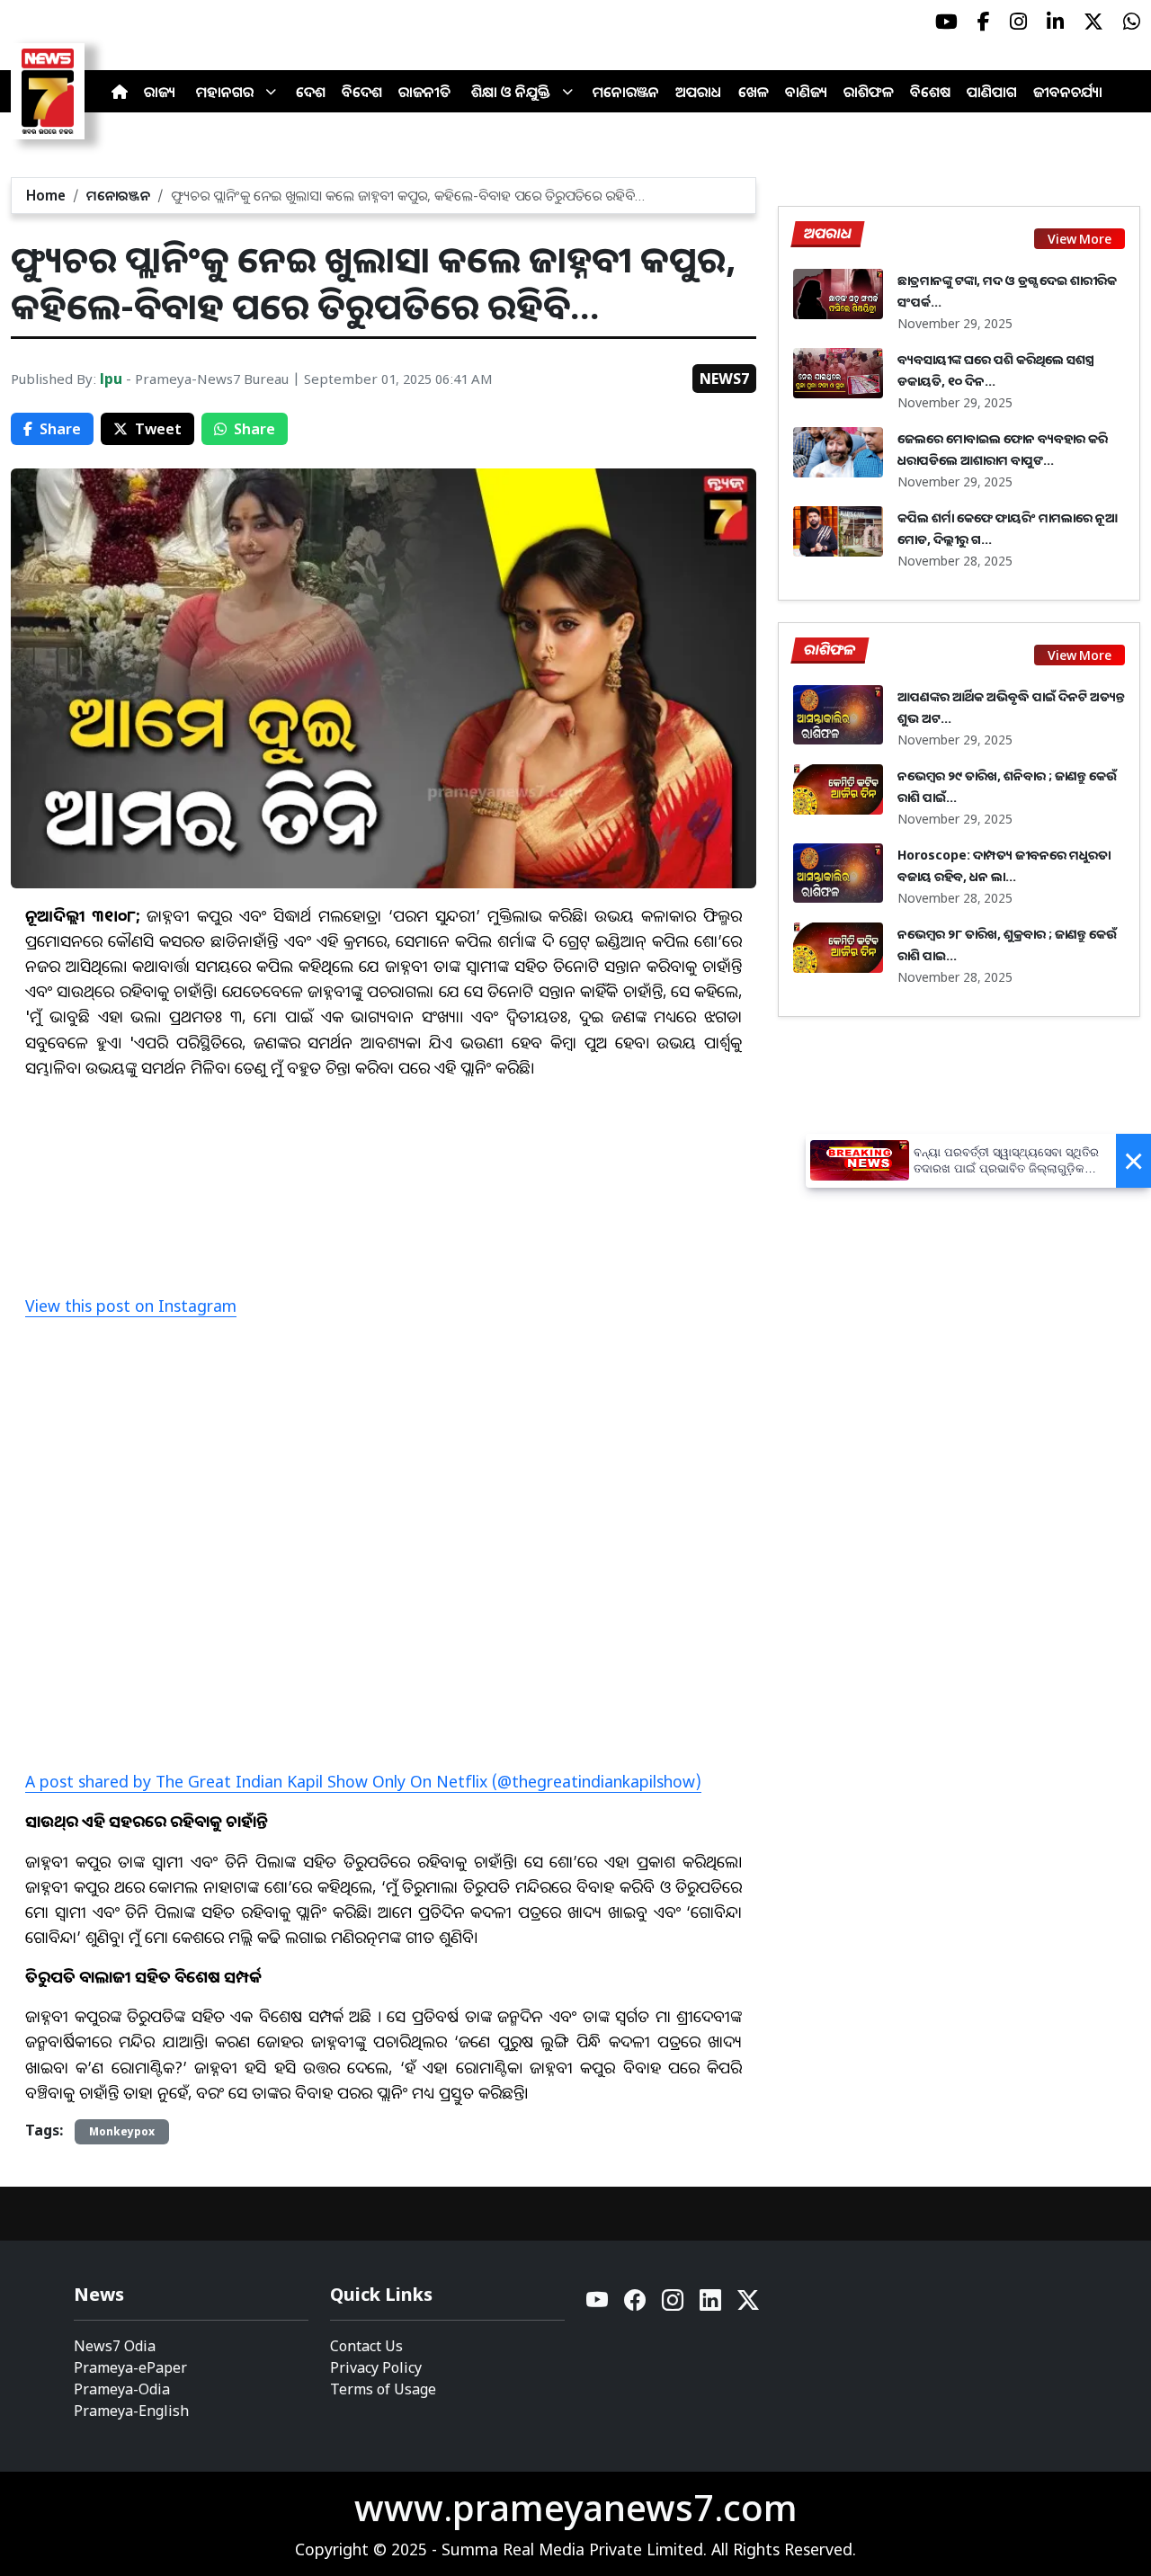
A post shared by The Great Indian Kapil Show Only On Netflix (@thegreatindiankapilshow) (363, 1781)
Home (46, 195)
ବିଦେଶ (362, 92)
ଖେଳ (754, 92)
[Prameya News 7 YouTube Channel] (946, 22)
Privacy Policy (376, 2367)
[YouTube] (598, 2305)
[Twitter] (748, 2305)
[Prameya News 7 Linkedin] (1055, 22)
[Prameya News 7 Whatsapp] (1132, 22)
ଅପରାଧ (699, 92)
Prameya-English (131, 2411)
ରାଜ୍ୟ (160, 92)
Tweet (158, 429)
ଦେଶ (311, 92)
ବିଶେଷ (930, 92)
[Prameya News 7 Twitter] (1093, 22)
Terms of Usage (383, 2389)
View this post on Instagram (131, 1306)
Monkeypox (122, 2131)
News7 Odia (115, 2346)
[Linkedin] (711, 2305)
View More (1080, 239)
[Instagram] (674, 2305)
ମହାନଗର (225, 92)
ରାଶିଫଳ (869, 92)
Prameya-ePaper (130, 2367)
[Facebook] (636, 2305)
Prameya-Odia (122, 2389)
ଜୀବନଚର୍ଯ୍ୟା (1068, 92)
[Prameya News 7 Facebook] (984, 22)
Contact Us (366, 2346)
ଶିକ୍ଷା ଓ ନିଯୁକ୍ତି (511, 92)
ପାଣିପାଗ (992, 92)
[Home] (120, 92)
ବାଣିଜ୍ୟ (806, 92)
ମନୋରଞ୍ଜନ (626, 92)
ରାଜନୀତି (424, 92)
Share (60, 429)
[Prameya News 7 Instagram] (1018, 22)
